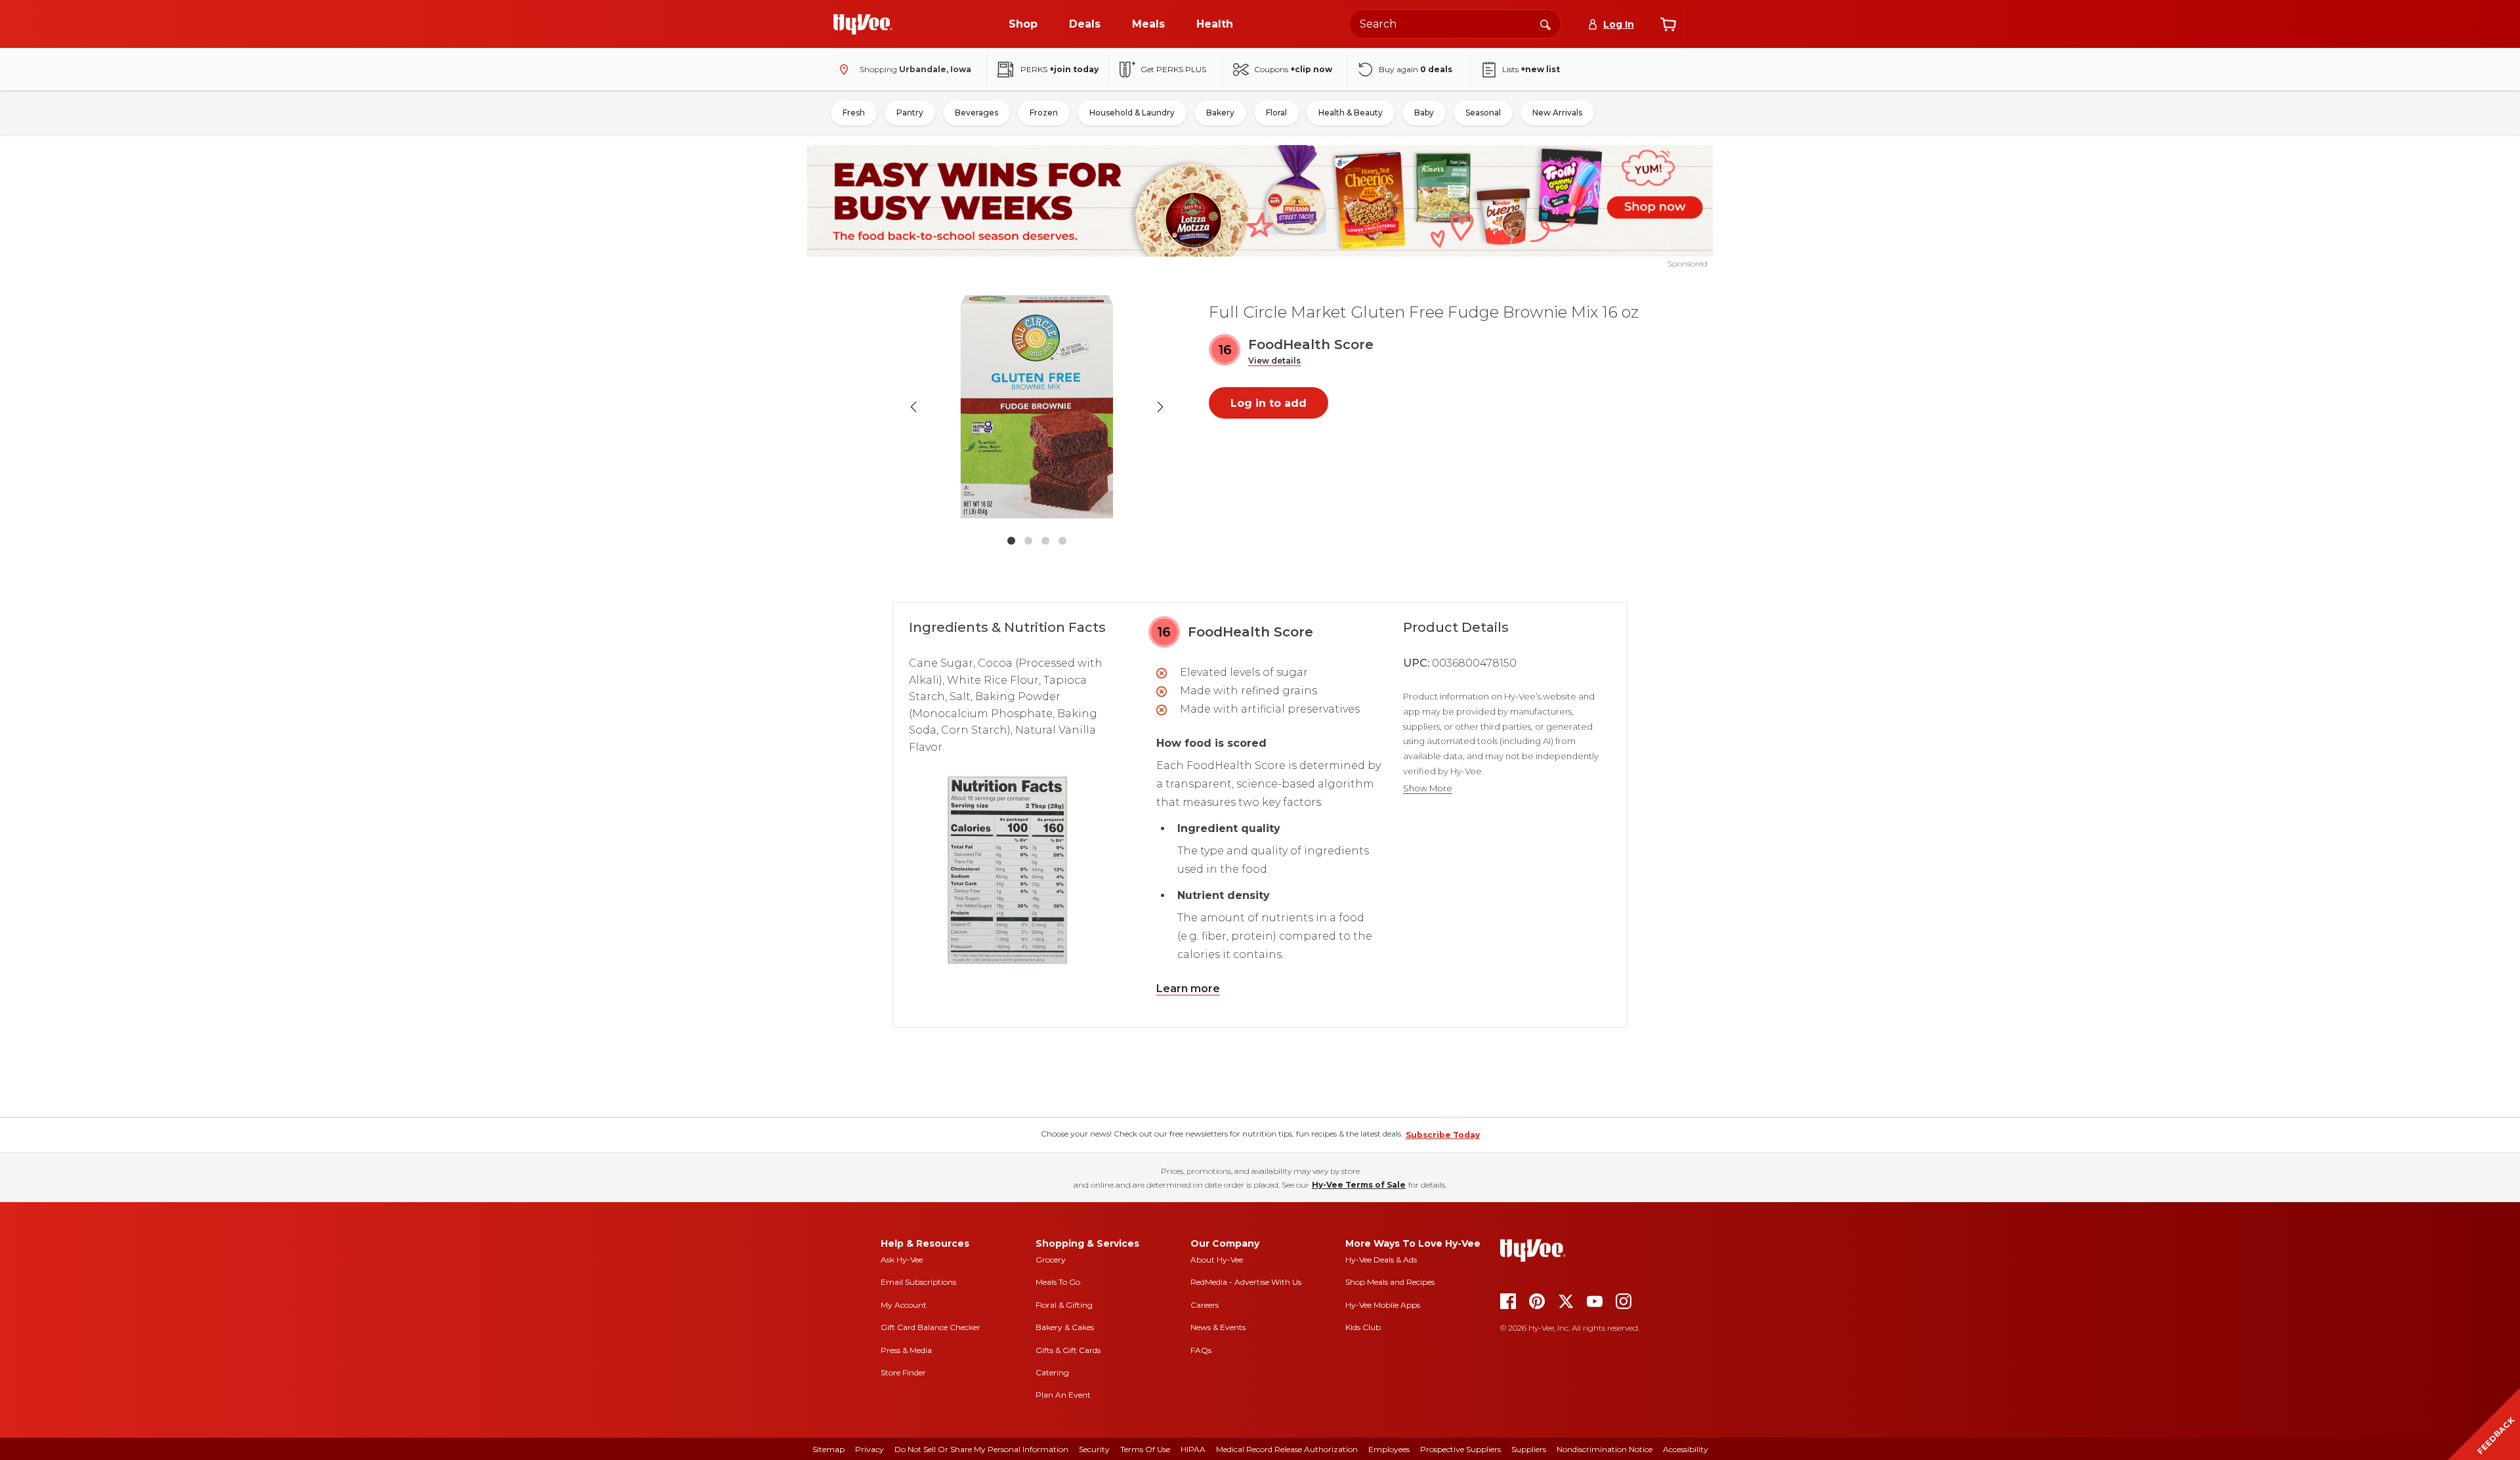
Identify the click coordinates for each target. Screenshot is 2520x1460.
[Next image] (1160, 407)
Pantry (910, 113)
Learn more (1188, 989)
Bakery (1220, 113)
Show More (1428, 788)
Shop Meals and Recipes (1390, 1282)
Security (1094, 1449)
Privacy (870, 1449)
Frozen (1044, 113)
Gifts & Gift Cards (1068, 1350)
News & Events (1218, 1327)
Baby (1424, 113)
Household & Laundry (1132, 113)
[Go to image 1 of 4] (1011, 541)
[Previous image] (913, 407)
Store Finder (903, 1372)
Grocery (1051, 1260)
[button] (1274, 361)
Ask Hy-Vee (902, 1260)
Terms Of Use (1145, 1449)
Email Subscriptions (918, 1282)
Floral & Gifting (1064, 1305)
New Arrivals (1557, 113)
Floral (1276, 113)
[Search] (1545, 24)
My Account (904, 1305)
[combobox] (1455, 24)
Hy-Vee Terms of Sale (1359, 1185)
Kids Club (1363, 1327)
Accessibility (1686, 1449)
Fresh (854, 113)
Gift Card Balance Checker (931, 1327)
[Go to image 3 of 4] (1045, 541)
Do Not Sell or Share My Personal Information (981, 1449)
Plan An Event (1063, 1395)
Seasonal (1483, 113)
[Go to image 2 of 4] (1028, 541)
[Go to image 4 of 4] (1062, 541)
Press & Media (906, 1350)
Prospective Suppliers (1460, 1449)
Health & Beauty (1351, 113)
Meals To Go (1058, 1282)
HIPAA (1193, 1449)
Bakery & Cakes (1065, 1327)
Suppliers (1529, 1449)
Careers (1205, 1305)
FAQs (1201, 1350)
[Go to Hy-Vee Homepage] (863, 24)
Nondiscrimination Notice (1605, 1449)
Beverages (976, 113)
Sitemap (829, 1449)
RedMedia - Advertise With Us (1246, 1282)
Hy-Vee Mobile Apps (1383, 1305)
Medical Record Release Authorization (1287, 1449)
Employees (1389, 1449)
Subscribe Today (1443, 1135)
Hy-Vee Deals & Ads (1381, 1260)
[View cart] (1668, 24)
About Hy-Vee (1217, 1260)
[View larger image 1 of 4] (1037, 407)
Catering (1052, 1372)
